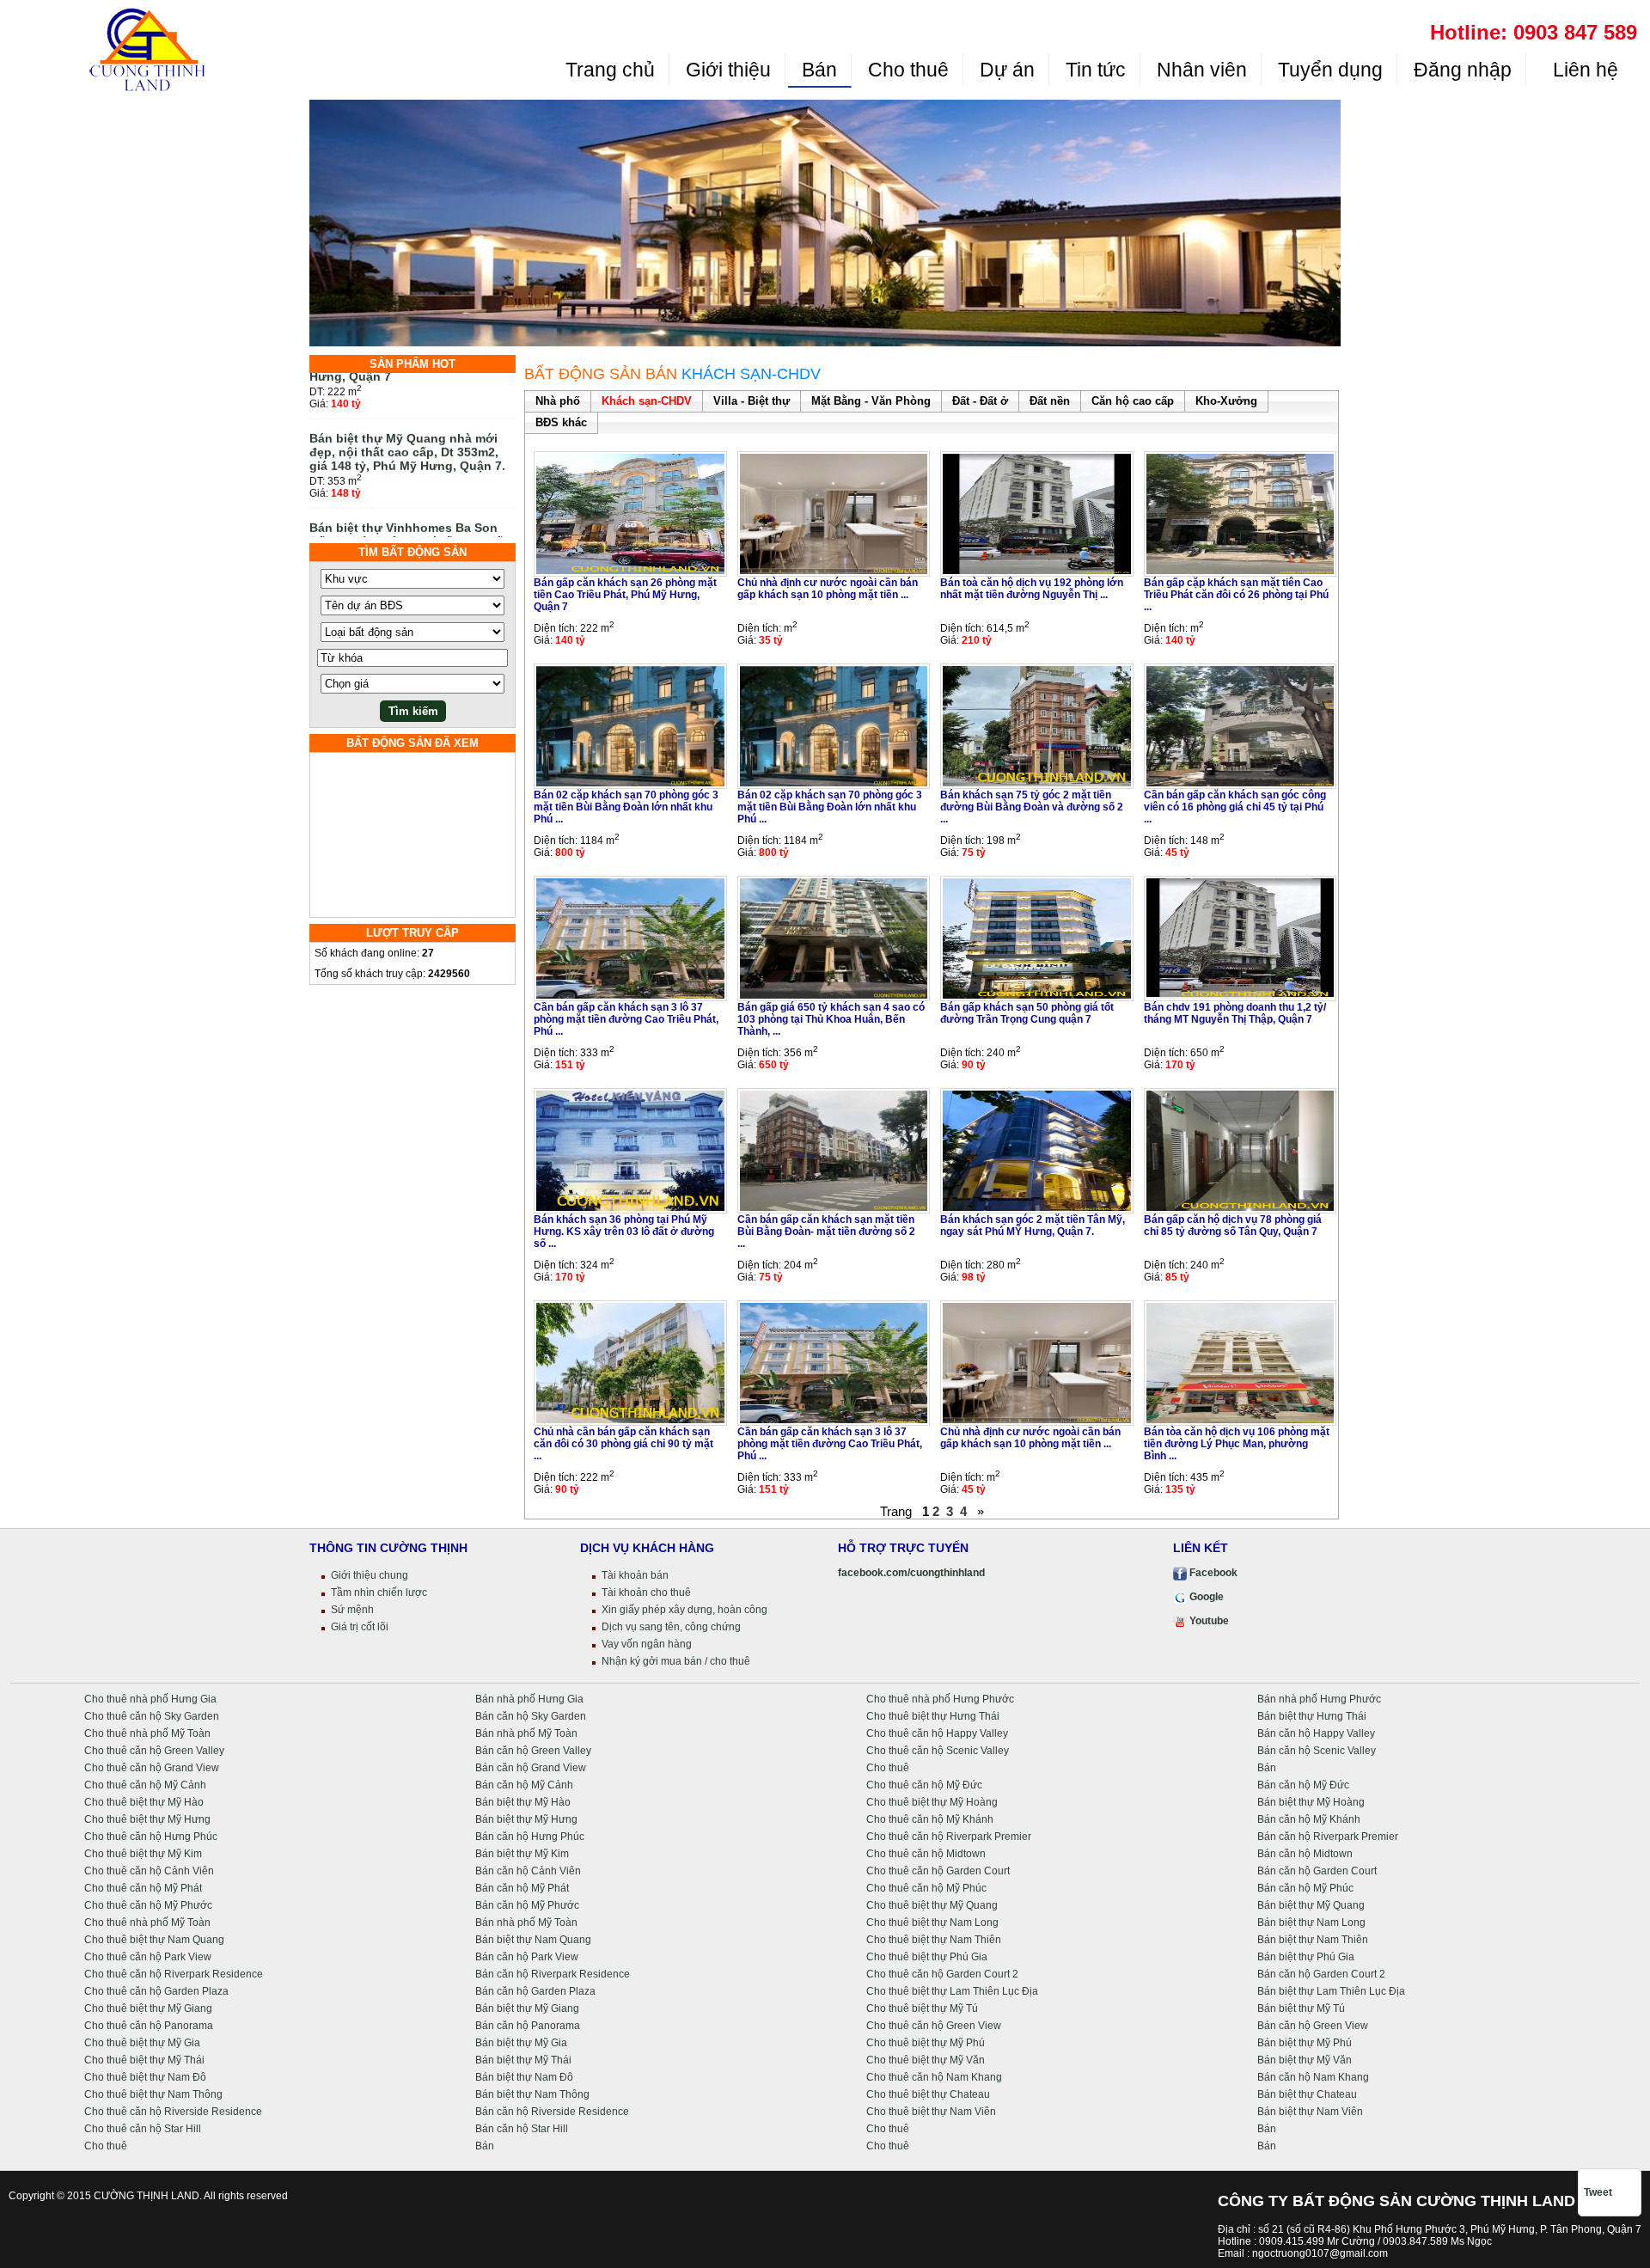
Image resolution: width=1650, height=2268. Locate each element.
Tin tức (1096, 70)
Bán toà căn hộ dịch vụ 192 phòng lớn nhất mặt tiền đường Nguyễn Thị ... (1032, 589)
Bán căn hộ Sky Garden (531, 1716)
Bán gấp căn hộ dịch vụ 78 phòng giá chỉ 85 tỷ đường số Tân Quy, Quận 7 (1233, 1226)
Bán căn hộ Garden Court (1317, 1871)
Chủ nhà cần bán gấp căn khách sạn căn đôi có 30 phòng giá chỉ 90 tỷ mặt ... (623, 1444)
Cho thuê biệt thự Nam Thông (153, 2094)
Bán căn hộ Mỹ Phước (527, 1905)
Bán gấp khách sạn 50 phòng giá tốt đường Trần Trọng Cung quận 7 (1027, 1013)
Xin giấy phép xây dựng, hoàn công (684, 1610)
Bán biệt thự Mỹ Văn (1305, 2060)
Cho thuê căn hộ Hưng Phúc (151, 1837)
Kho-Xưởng (1226, 401)
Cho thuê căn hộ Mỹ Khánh (930, 1819)
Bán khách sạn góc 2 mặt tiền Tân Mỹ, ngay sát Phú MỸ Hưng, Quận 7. (1033, 1226)
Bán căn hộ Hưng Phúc (530, 1837)
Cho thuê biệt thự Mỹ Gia (142, 2043)
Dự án (1007, 70)
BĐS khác (561, 422)
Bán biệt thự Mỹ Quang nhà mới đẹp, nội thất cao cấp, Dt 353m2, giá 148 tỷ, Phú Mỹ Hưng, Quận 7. (407, 424)
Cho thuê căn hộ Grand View (152, 1768)
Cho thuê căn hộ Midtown (926, 1854)
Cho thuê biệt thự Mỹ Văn (926, 2060)
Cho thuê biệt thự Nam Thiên (934, 1940)
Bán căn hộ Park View (527, 1957)
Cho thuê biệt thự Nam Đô (145, 2077)
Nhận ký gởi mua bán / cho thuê (676, 1661)
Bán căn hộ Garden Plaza (535, 1991)
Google (1205, 1597)
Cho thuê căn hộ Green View (934, 2026)
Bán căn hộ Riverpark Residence (553, 1974)
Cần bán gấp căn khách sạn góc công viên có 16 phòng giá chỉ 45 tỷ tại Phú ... (1235, 807)
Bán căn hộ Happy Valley (1316, 1733)
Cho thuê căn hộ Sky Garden (152, 1716)
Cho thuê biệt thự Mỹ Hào (144, 1802)
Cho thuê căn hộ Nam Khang (934, 2077)
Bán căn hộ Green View (1313, 2026)
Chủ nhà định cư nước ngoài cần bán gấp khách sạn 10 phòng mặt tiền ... (828, 589)
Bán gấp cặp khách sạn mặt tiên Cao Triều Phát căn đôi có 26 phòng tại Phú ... (1236, 595)
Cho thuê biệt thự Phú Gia (927, 1957)
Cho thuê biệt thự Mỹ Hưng (147, 1819)
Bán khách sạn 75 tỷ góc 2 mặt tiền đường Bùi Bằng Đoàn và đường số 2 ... (1032, 807)
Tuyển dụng (1330, 70)
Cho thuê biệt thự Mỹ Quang (932, 1905)
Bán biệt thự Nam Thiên (1313, 1940)
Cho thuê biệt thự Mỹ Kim (143, 1854)
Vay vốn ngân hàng (647, 1644)
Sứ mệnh (352, 1610)
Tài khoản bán (635, 1575)
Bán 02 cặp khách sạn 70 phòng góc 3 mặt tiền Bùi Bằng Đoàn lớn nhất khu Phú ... (626, 807)
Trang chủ (610, 70)
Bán (819, 70)
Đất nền (1050, 401)
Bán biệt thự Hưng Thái (1312, 1716)
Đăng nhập (1463, 70)
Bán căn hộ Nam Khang (1313, 2077)
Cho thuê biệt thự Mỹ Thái (144, 2060)
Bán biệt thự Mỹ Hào (523, 1802)
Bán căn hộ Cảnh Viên (528, 1871)
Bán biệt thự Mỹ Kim (522, 1854)
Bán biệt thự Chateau (1307, 2094)
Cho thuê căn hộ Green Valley (154, 1751)
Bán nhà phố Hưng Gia (529, 1699)
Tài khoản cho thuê (646, 1592)
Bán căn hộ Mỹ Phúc (1305, 1888)
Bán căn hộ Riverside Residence (552, 2112)
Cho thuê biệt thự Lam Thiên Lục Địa (952, 1991)
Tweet (1598, 2192)
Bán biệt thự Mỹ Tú (1301, 2008)
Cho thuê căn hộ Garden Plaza (156, 1991)
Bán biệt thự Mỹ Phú (1305, 2043)
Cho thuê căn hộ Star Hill (143, 2129)
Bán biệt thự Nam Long (1311, 1923)
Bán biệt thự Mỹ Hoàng (1311, 1802)
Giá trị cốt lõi (360, 1627)
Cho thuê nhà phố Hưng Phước (940, 1699)
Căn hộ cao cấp (1133, 401)
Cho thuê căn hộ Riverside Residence (173, 2112)
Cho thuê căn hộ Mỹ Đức (924, 1785)
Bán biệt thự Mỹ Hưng (526, 1819)
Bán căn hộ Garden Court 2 (1321, 1974)
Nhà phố (558, 401)
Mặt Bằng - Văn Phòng (871, 401)
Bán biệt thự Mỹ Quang (1311, 1905)
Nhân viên (1202, 70)
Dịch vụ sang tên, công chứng (671, 1627)
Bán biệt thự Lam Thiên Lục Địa (1331, 1991)
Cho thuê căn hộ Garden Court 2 (942, 1974)
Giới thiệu (728, 70)
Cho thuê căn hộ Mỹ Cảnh (145, 1785)
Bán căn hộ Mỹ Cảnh (524, 1785)
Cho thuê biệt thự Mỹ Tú (922, 2008)
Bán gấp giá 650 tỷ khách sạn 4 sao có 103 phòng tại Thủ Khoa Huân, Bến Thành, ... (831, 1019)
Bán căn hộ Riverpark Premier (1328, 1837)
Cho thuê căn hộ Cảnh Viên (149, 1871)
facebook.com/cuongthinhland (911, 1573)
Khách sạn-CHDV (647, 401)
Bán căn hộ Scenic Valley (1317, 1751)
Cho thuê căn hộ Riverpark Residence (174, 1974)
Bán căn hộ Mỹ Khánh (1309, 1819)
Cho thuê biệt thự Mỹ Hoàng (932, 1802)
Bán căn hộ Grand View (531, 1768)
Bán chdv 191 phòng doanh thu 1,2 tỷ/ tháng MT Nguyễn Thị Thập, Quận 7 (1235, 1013)
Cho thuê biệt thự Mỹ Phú (926, 2043)
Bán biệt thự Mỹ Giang (527, 2008)
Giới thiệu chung (370, 1575)
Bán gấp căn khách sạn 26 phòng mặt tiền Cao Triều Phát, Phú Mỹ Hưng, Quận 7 (625, 595)
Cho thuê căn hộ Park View (148, 1957)
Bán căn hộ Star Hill (522, 2129)
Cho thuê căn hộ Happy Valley (937, 1733)
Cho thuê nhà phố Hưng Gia (150, 1699)
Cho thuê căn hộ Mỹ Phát (143, 1888)
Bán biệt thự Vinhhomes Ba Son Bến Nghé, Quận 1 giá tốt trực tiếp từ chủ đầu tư (410, 513)
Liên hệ (1583, 70)
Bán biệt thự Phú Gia (1306, 1957)
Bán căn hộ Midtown (1305, 1854)
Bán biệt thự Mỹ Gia (521, 2043)
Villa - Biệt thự (752, 401)
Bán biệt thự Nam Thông (532, 2094)
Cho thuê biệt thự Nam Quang (154, 1940)
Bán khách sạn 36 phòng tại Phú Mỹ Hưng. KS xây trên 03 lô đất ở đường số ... (624, 1232)
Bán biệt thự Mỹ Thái (523, 2060)
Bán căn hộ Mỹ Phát (522, 1888)
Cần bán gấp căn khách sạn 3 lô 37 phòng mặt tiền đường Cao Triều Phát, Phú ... (626, 1019)
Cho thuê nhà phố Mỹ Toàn (147, 1733)
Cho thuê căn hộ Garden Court (938, 1871)
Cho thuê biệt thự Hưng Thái (933, 1716)
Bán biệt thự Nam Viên (1310, 2112)
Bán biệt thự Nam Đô (524, 2077)
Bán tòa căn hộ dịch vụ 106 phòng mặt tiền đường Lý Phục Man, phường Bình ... (1237, 1444)
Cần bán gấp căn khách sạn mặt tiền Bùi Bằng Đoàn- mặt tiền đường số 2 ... (826, 1232)
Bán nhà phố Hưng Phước (1319, 1699)
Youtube (1208, 1621)
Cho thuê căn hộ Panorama (149, 2026)
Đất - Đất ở (980, 401)
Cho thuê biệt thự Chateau (928, 2094)
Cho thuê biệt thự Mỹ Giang (148, 2008)
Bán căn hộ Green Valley (533, 1751)
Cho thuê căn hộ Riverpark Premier (949, 1837)
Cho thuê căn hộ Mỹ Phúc (926, 1888)
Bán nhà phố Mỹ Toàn (526, 1733)
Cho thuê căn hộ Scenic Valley (938, 1751)
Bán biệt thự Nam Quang (533, 1940)
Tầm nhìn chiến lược (379, 1592)
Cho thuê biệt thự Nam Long (932, 1923)
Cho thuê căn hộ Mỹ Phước (148, 1905)
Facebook (1212, 1573)
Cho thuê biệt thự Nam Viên (931, 2112)
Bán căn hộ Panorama (528, 2026)
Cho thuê (908, 70)
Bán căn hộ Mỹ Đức (1303, 1785)
